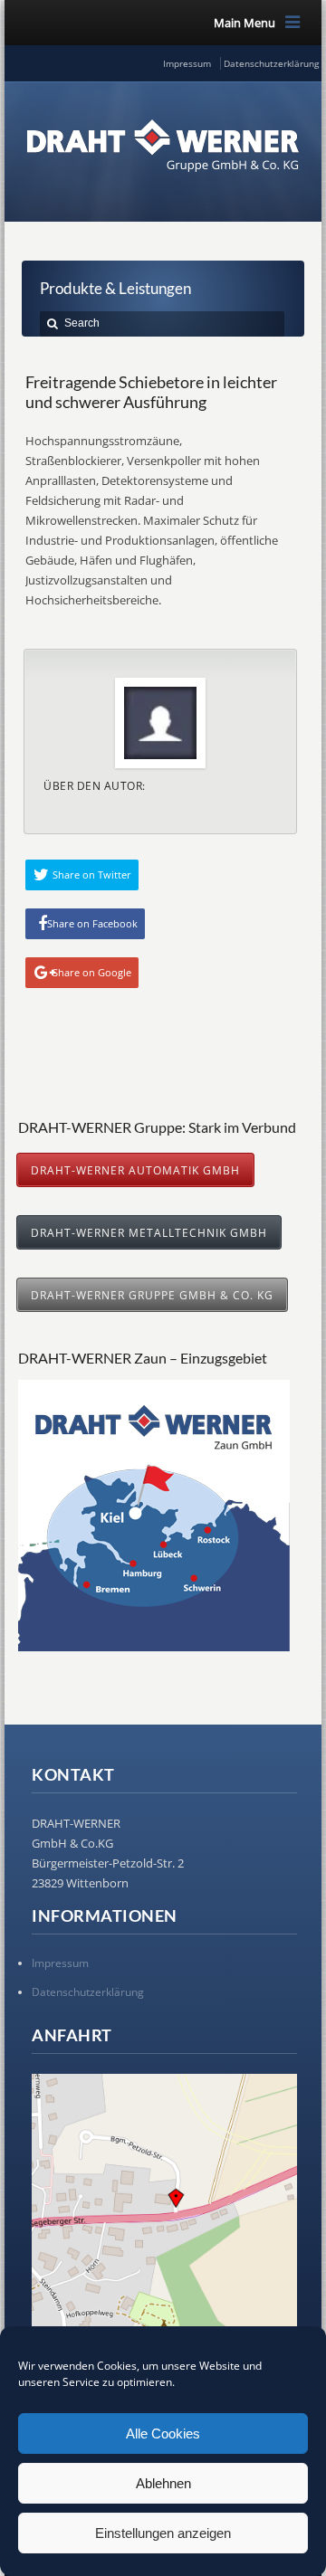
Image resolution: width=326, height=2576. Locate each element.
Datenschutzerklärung (271, 63)
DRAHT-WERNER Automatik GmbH (135, 1170)
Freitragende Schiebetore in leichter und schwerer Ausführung (151, 392)
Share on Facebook (92, 923)
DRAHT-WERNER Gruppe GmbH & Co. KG (152, 1295)
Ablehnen (163, 2483)
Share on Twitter (92, 875)
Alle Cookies (163, 2433)
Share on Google (92, 972)
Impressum (187, 63)
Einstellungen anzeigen (163, 2533)
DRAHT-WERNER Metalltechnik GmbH (149, 1232)
